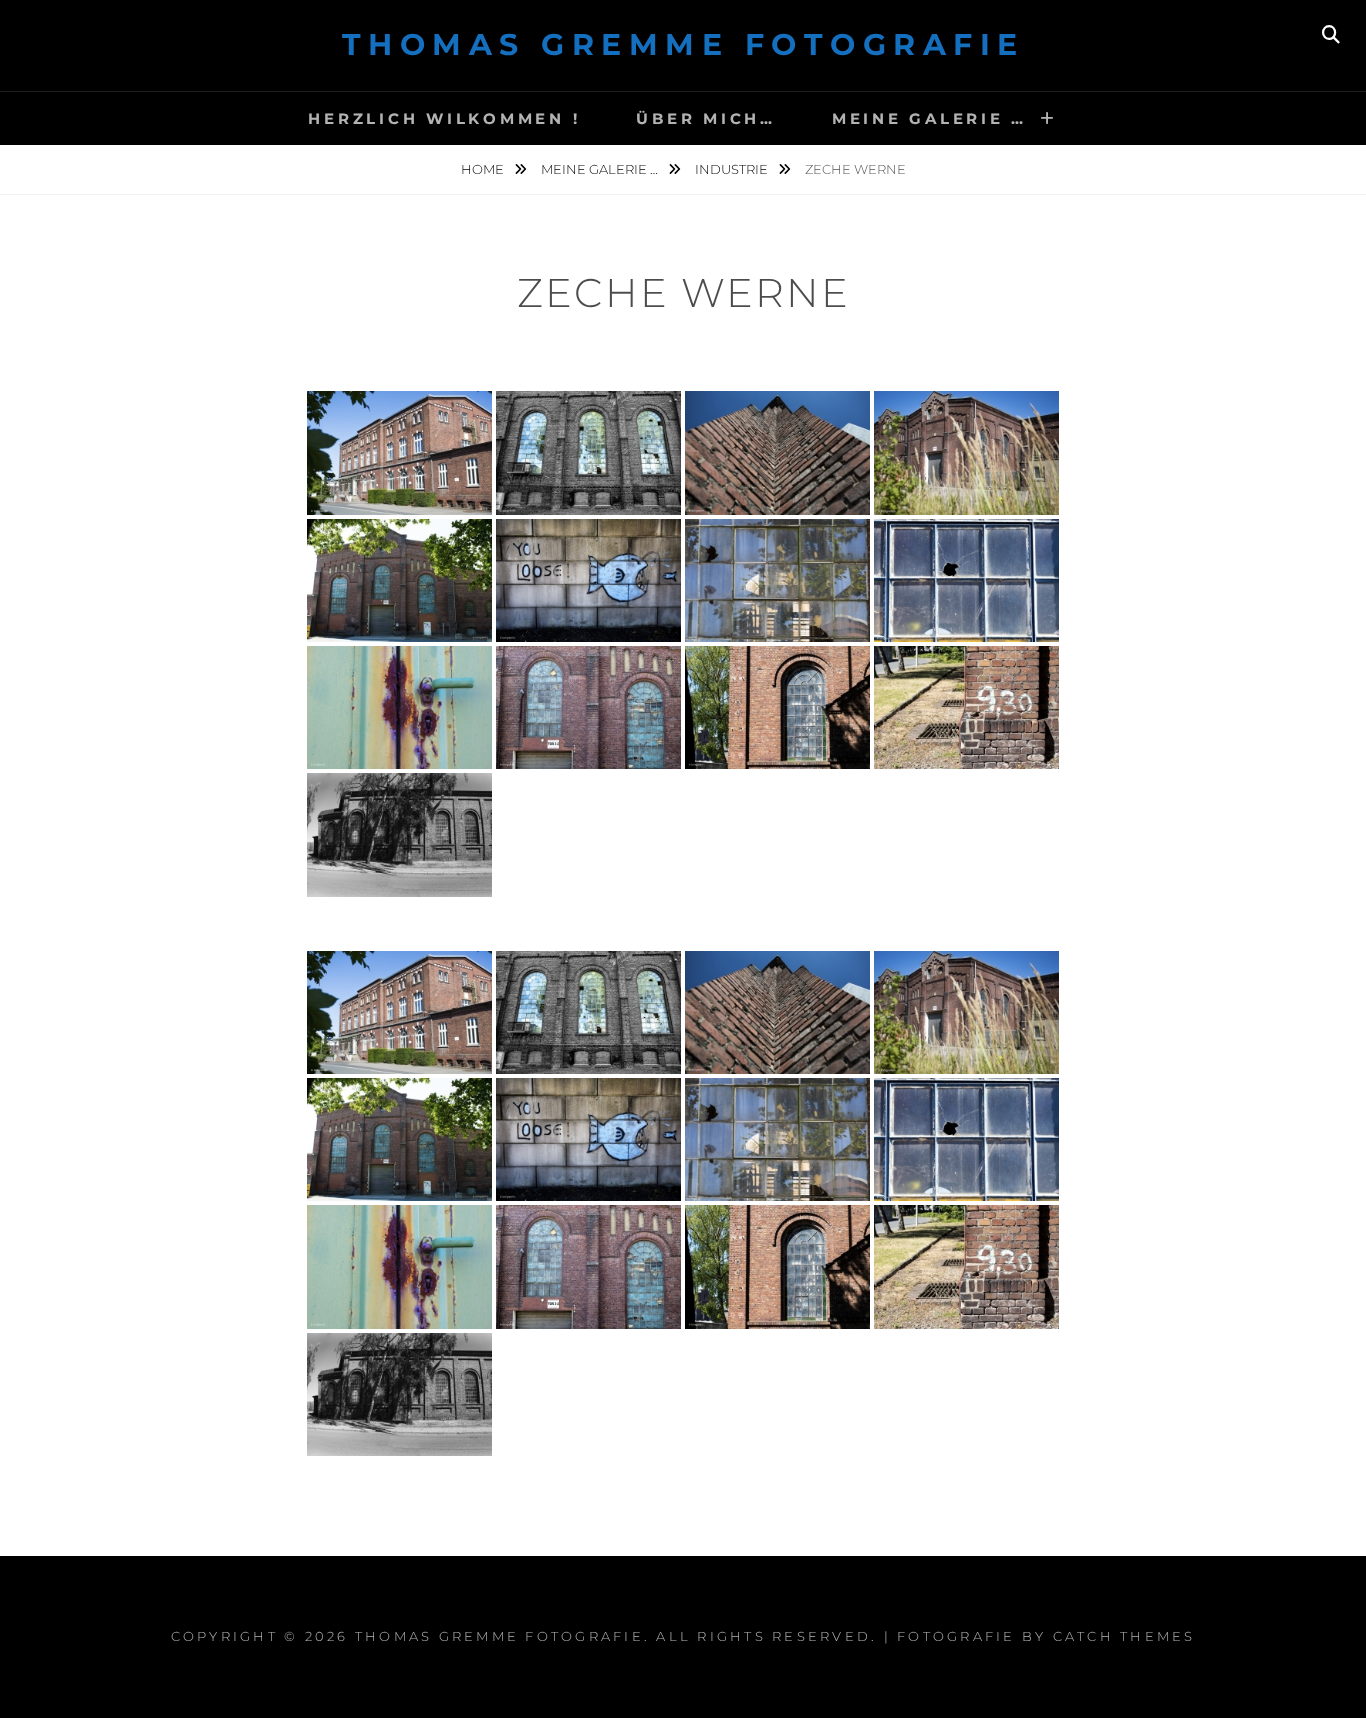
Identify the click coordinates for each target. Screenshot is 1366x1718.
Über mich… (706, 118)
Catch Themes (1124, 1636)
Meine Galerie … (929, 118)
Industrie (733, 169)
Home (484, 169)
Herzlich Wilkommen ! (444, 118)
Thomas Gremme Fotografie (683, 44)
